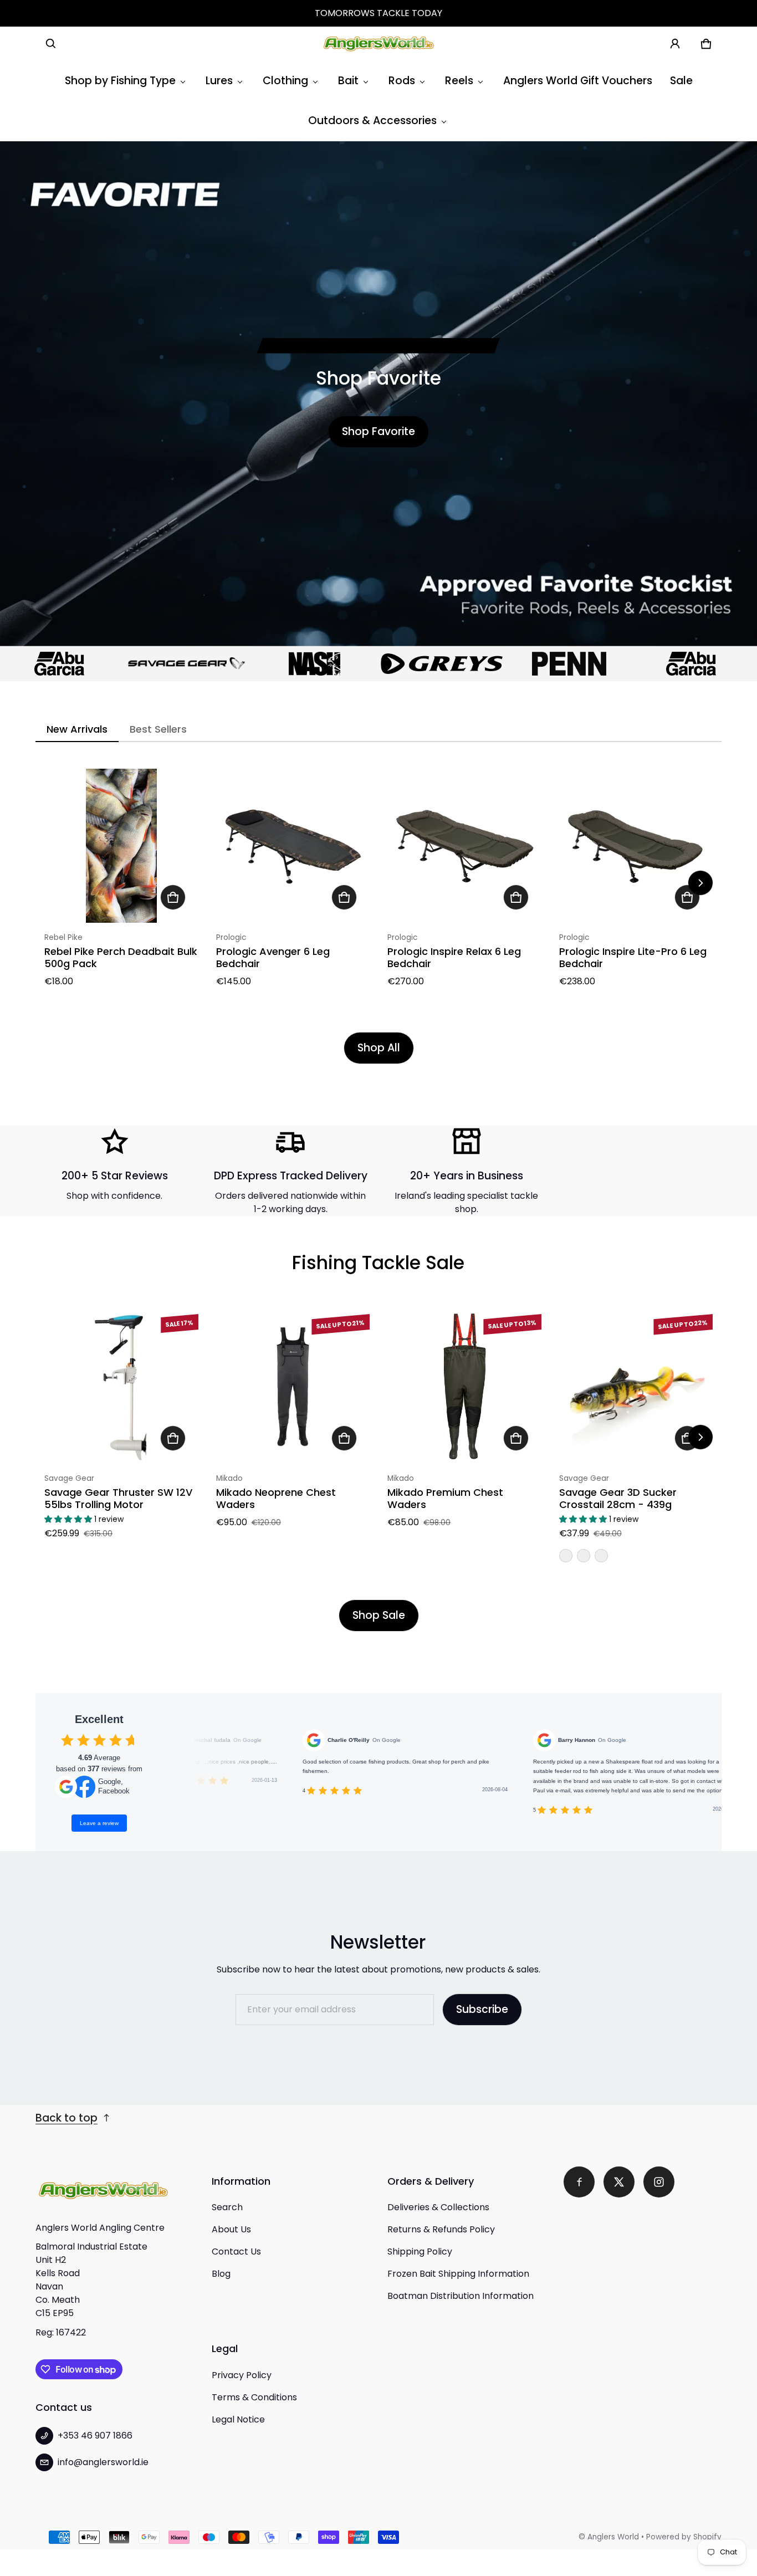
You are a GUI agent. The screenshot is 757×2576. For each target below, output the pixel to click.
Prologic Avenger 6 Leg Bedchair (273, 958)
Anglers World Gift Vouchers (578, 81)
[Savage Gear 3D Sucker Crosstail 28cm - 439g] (636, 1387)
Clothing (285, 81)
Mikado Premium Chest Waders (445, 1499)
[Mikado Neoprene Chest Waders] (293, 1387)
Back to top (67, 2118)
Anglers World (613, 2537)
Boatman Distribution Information (461, 2296)
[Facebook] (579, 2182)
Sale (681, 81)
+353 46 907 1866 (95, 2436)
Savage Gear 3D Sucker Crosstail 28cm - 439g (618, 1499)
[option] (127, 664)
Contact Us (236, 2252)
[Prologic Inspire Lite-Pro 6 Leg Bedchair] (636, 846)
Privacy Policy (242, 2375)
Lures (219, 81)
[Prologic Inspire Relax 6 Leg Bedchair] (464, 846)
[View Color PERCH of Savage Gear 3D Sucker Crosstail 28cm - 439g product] (566, 1556)
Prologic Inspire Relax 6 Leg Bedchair (454, 958)
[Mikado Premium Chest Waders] (464, 1387)
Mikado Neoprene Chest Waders (276, 1499)
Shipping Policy (420, 2252)
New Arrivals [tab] (77, 729)
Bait (348, 81)
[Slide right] (700, 883)
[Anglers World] (378, 44)
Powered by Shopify (684, 2537)
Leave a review (99, 1823)
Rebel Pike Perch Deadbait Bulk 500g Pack (121, 958)
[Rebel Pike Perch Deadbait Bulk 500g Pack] (121, 846)
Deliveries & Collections (438, 2207)
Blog (221, 2274)
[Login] (675, 44)
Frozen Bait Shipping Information (458, 2274)
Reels (459, 81)
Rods (402, 81)
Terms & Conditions (254, 2397)
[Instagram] (659, 2182)
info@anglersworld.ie (103, 2462)
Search (227, 2207)
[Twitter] (619, 2182)
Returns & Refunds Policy (441, 2229)
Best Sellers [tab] (158, 729)
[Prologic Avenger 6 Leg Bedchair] (293, 846)
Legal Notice (238, 2419)
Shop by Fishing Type (120, 81)
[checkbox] (67, 1740)
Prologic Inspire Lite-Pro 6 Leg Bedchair (633, 958)
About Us (231, 2229)
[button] (51, 44)
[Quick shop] (173, 897)
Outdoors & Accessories (372, 121)
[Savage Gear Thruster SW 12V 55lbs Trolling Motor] (121, 1387)
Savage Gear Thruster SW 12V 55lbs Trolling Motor (118, 1499)
